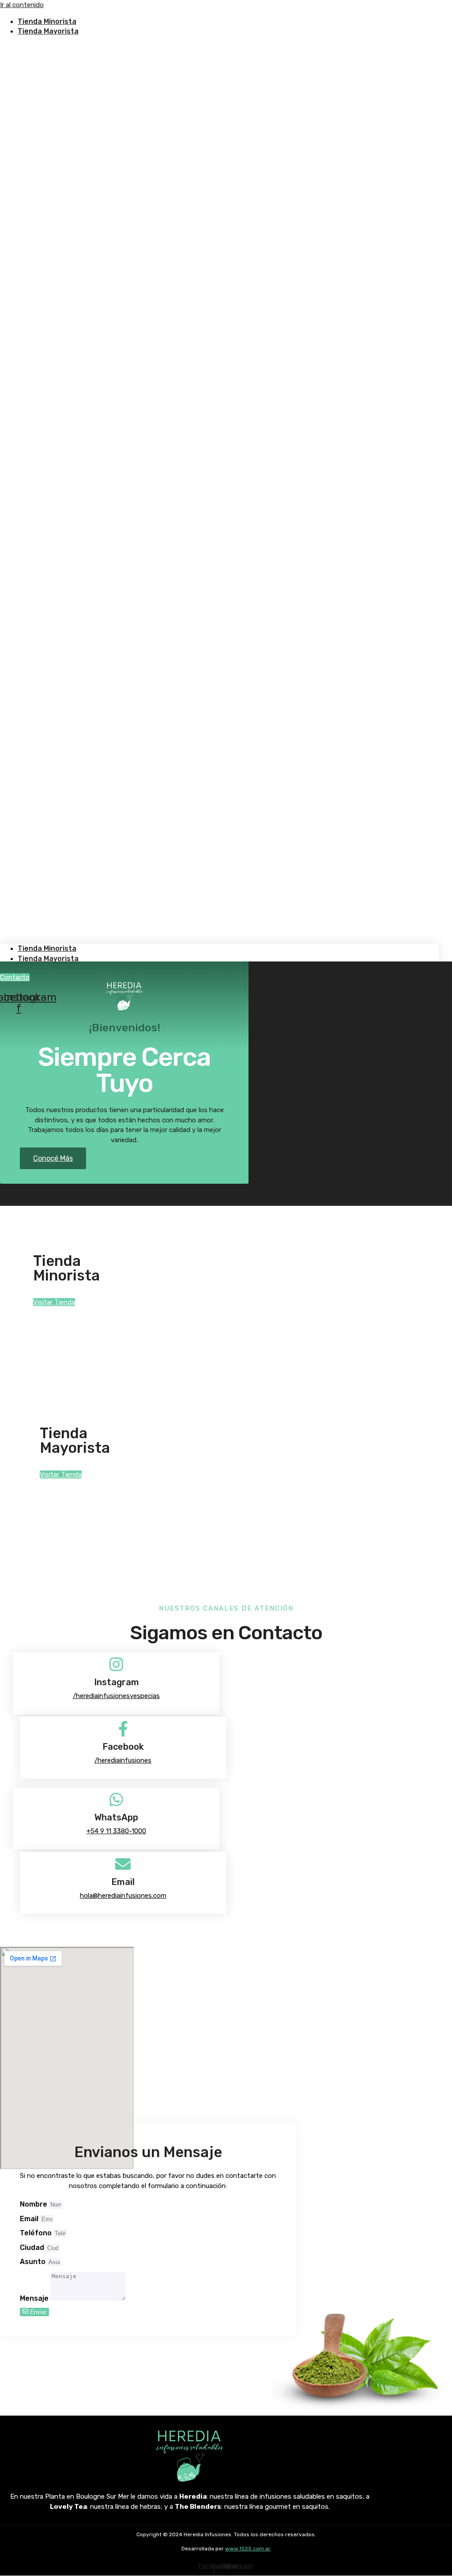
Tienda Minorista (47, 948)
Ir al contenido (22, 5)
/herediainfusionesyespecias (116, 1696)
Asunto (34, 2262)
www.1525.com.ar (248, 2549)
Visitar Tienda (54, 1302)
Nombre (34, 2204)
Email (30, 2219)
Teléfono (37, 2233)
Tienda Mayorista (48, 31)
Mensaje (35, 2298)
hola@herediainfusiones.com (123, 1896)
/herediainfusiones (123, 1760)
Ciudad (33, 2247)
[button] (219, 490)
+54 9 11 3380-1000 (116, 1831)
